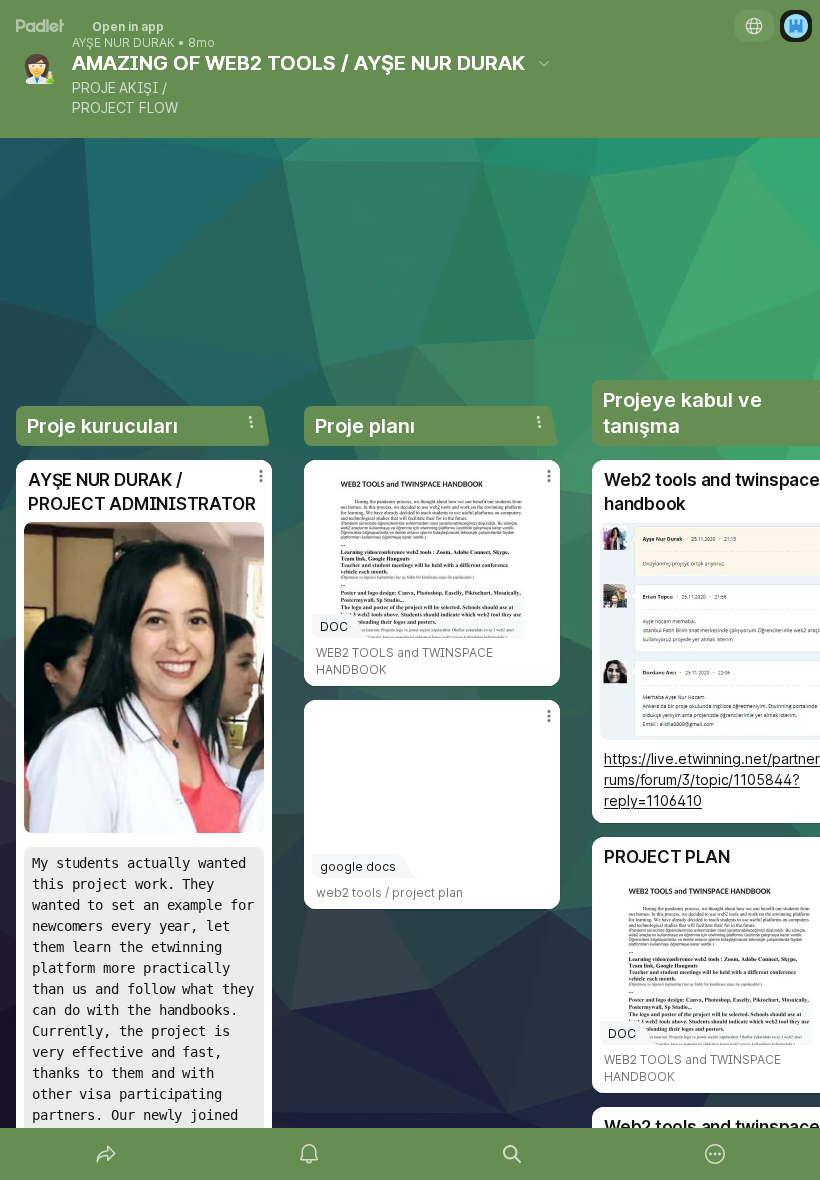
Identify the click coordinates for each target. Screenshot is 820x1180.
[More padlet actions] (715, 1154)
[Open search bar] (512, 1154)
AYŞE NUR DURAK (123, 43)
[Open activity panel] (309, 1154)
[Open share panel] (106, 1154)
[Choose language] (754, 26)
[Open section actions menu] (251, 422)
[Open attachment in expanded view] (144, 677)
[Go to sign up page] (796, 26)
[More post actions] (248, 484)
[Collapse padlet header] (544, 63)
